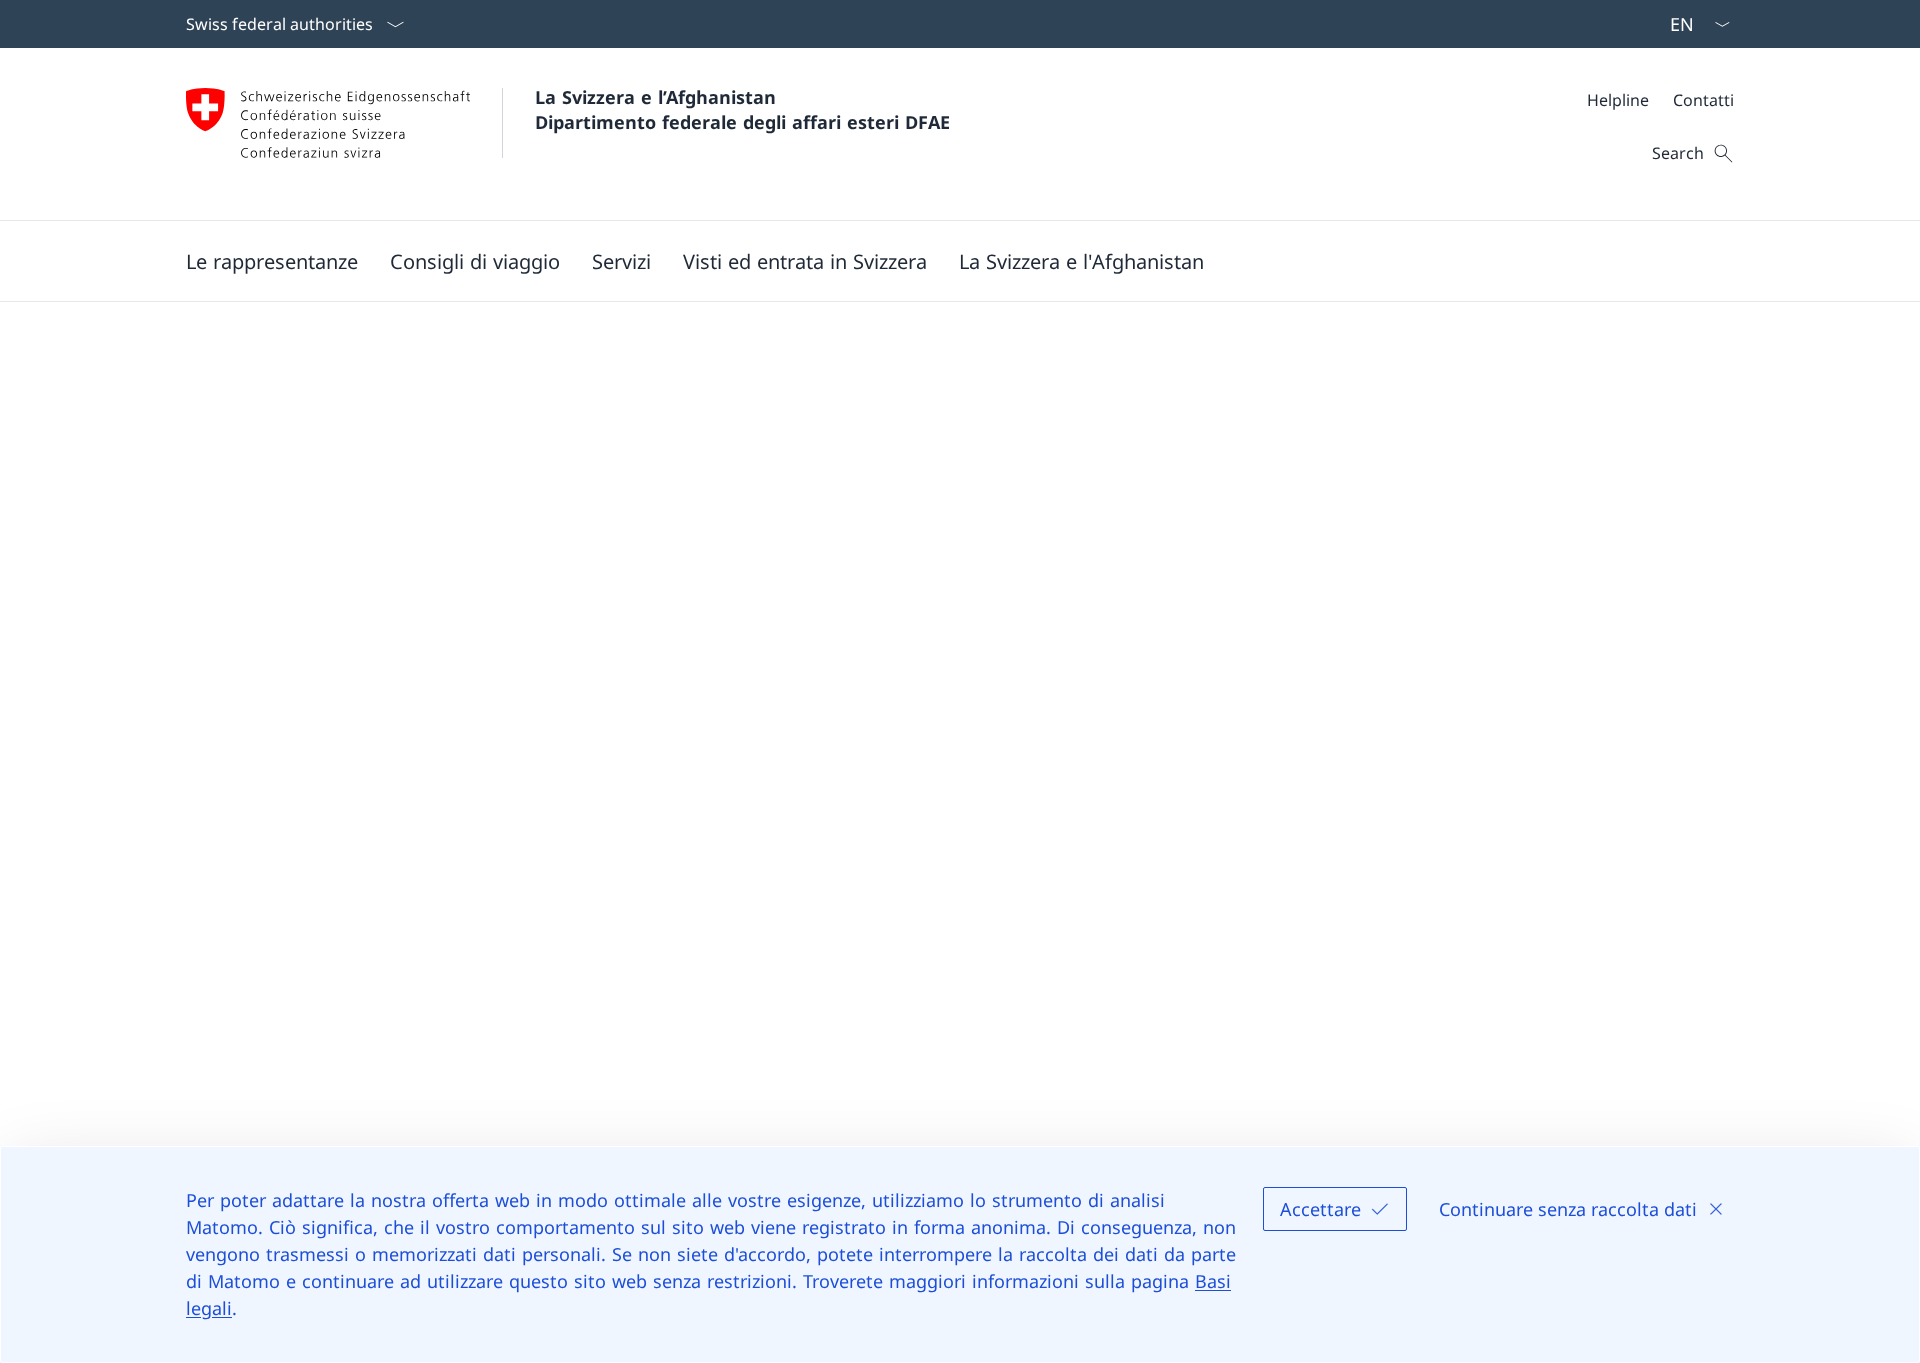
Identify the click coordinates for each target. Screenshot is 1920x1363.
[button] (475, 261)
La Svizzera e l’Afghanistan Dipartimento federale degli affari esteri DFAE (742, 109)
